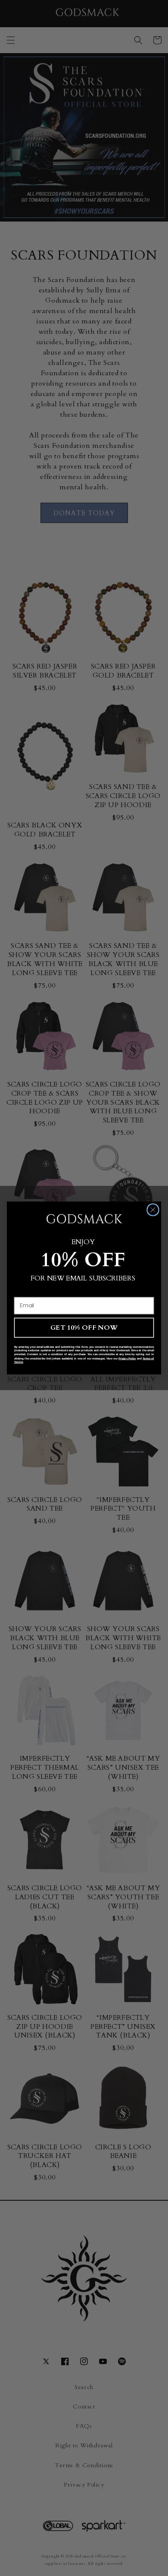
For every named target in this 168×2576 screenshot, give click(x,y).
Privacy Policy (127, 1358)
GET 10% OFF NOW (84, 1327)
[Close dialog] (153, 1210)
